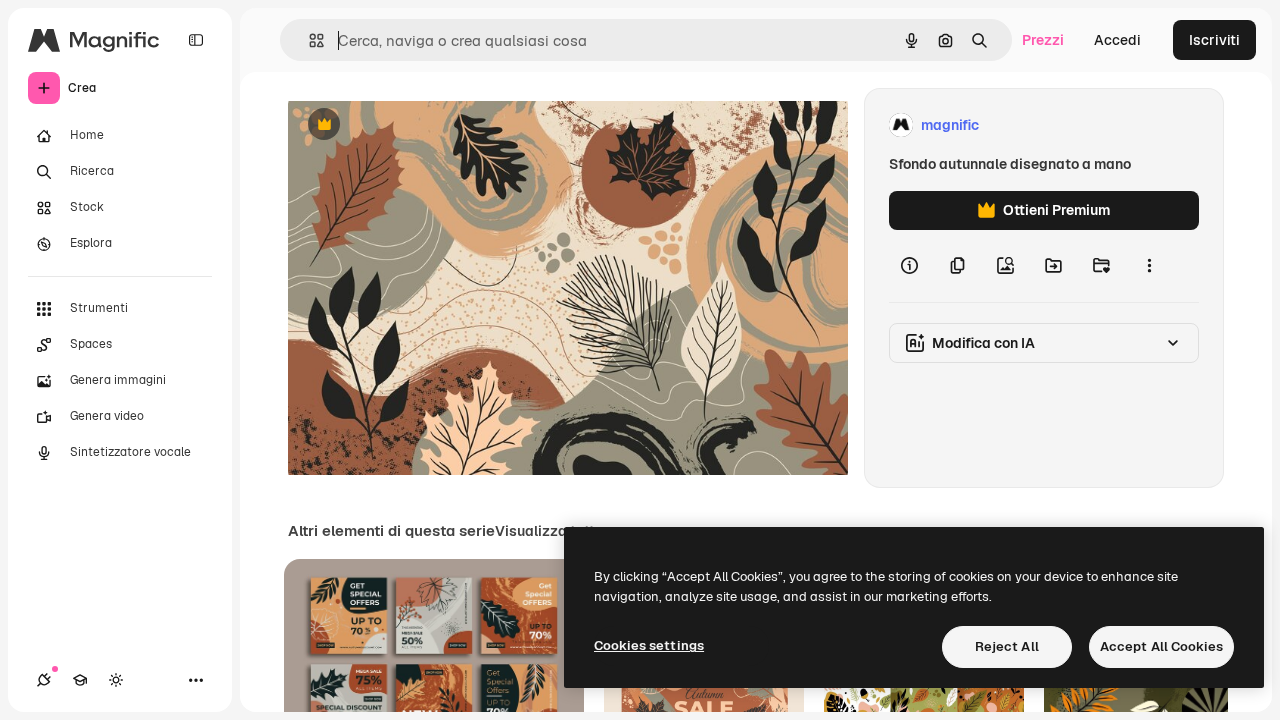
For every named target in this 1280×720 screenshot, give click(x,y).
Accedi (1117, 40)
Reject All (1007, 646)
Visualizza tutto (549, 531)
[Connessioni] (44, 680)
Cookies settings (649, 645)
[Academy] (80, 680)
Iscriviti (1214, 40)
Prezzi (1043, 40)
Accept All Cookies (1161, 646)
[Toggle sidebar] (196, 40)
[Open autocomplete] (308, 40)
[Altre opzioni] (1149, 266)
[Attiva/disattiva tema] (116, 680)
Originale (420, 125)
